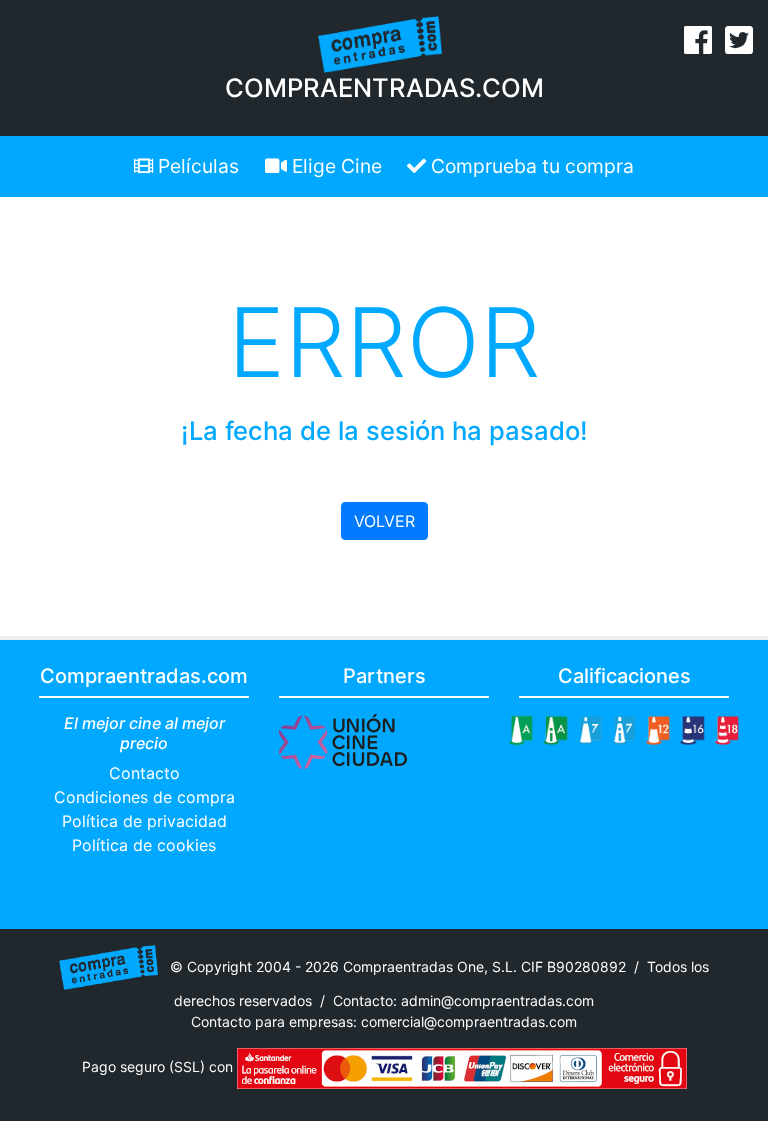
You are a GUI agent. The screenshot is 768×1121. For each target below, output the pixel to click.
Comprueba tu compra (530, 166)
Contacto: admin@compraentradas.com (463, 1000)
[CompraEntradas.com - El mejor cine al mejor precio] (380, 43)
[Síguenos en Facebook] (698, 46)
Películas (196, 166)
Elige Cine (334, 166)
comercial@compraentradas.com (469, 1021)
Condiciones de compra (144, 797)
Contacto (144, 773)
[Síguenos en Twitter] (739, 46)
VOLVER (384, 521)
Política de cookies (144, 845)
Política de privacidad (144, 821)
